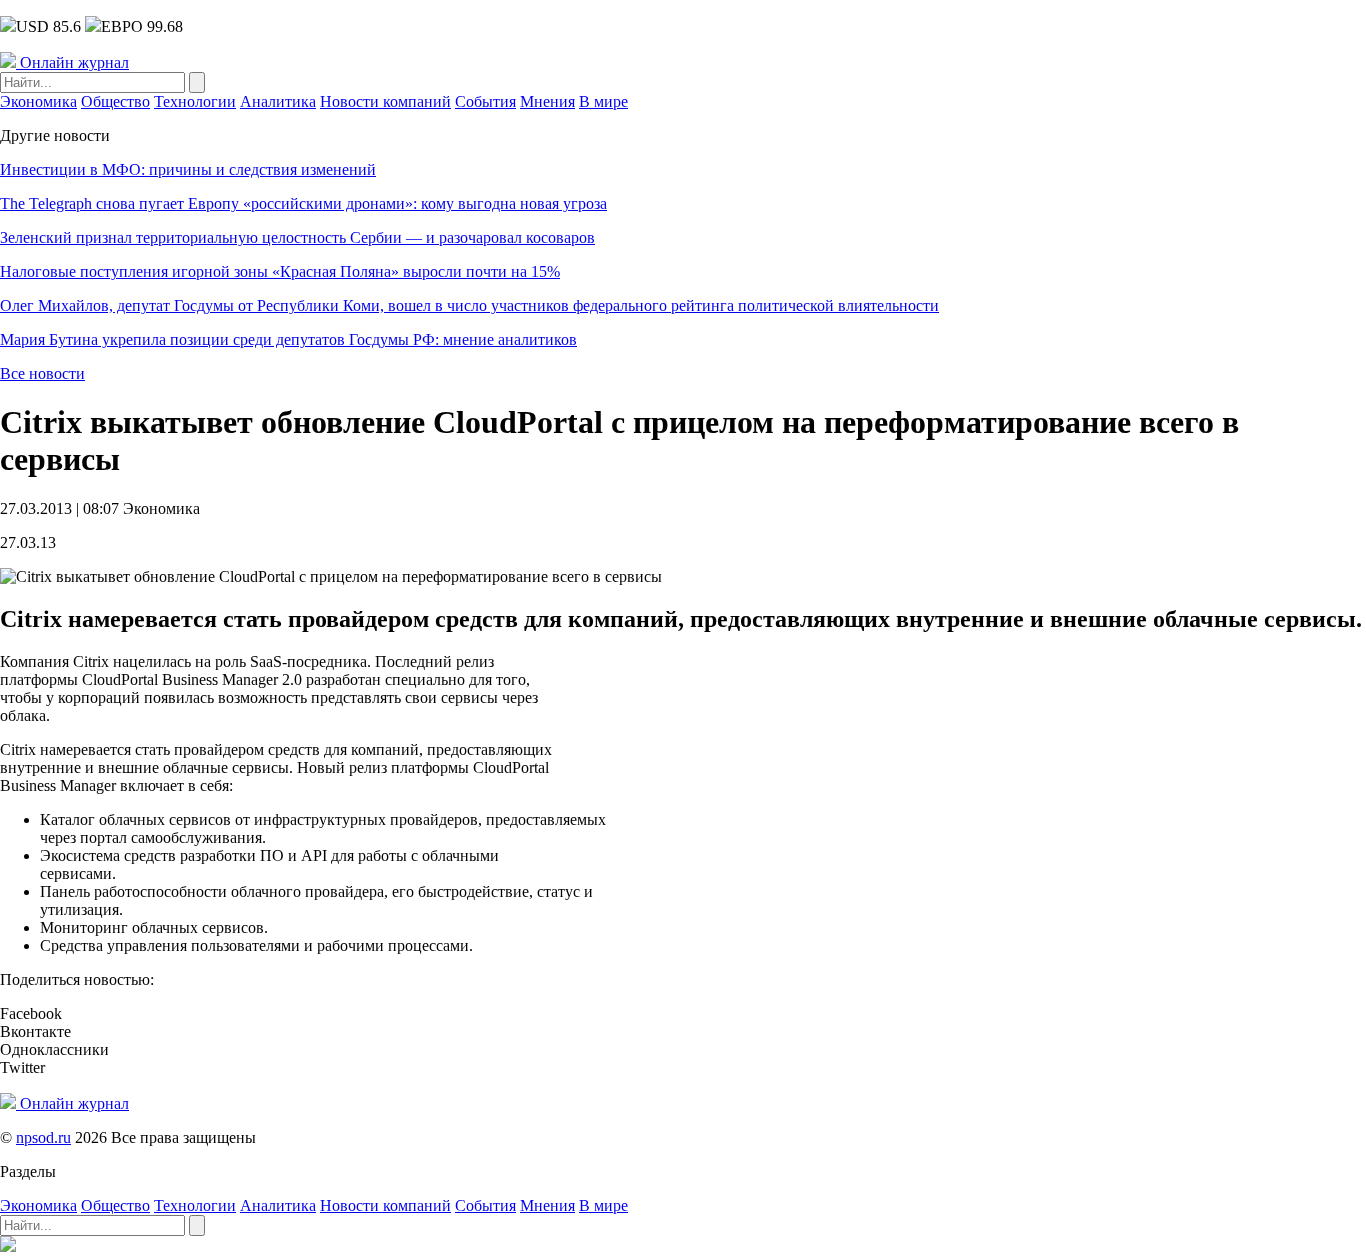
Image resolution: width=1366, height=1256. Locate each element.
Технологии (195, 101)
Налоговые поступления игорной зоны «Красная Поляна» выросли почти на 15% (280, 271)
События (485, 101)
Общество (115, 101)
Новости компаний (385, 101)
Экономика (38, 101)
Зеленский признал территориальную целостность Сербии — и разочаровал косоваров (297, 237)
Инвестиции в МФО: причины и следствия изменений (188, 169)
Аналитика (278, 101)
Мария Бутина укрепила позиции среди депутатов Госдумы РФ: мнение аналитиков (288, 339)
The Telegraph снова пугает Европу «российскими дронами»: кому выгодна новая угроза (303, 203)
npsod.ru (43, 1137)
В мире (603, 101)
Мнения (547, 101)
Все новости (42, 373)
